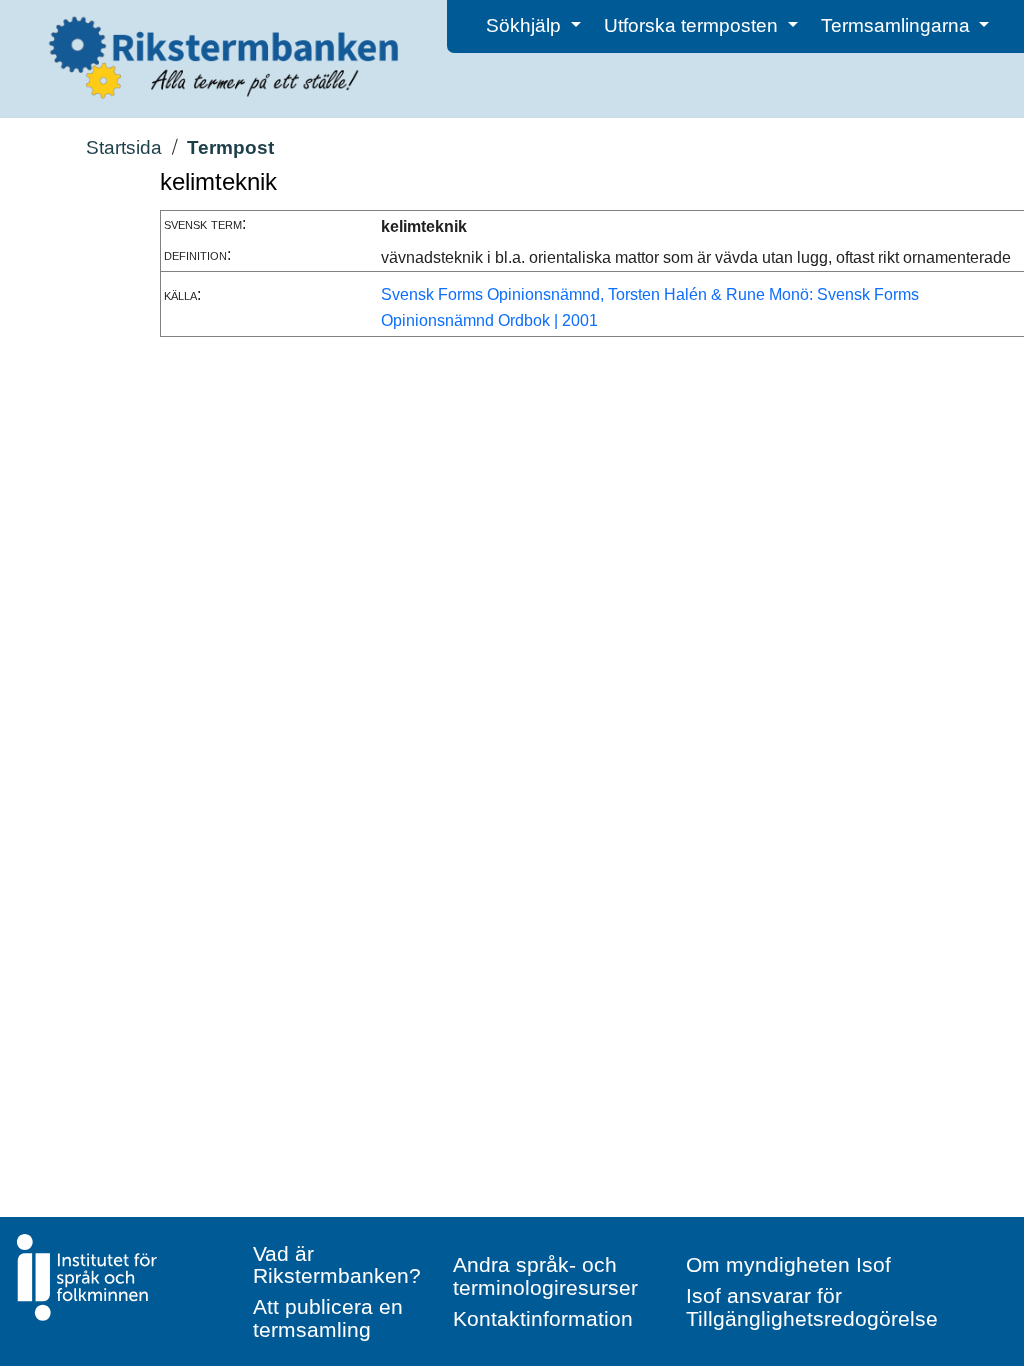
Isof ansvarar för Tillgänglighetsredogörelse (812, 1307)
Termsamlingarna (898, 25)
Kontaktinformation (543, 1318)
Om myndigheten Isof (788, 1264)
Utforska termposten (693, 25)
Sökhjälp (526, 25)
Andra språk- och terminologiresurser (545, 1276)
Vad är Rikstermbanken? (337, 1265)
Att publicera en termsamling (328, 1318)
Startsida (124, 147)
